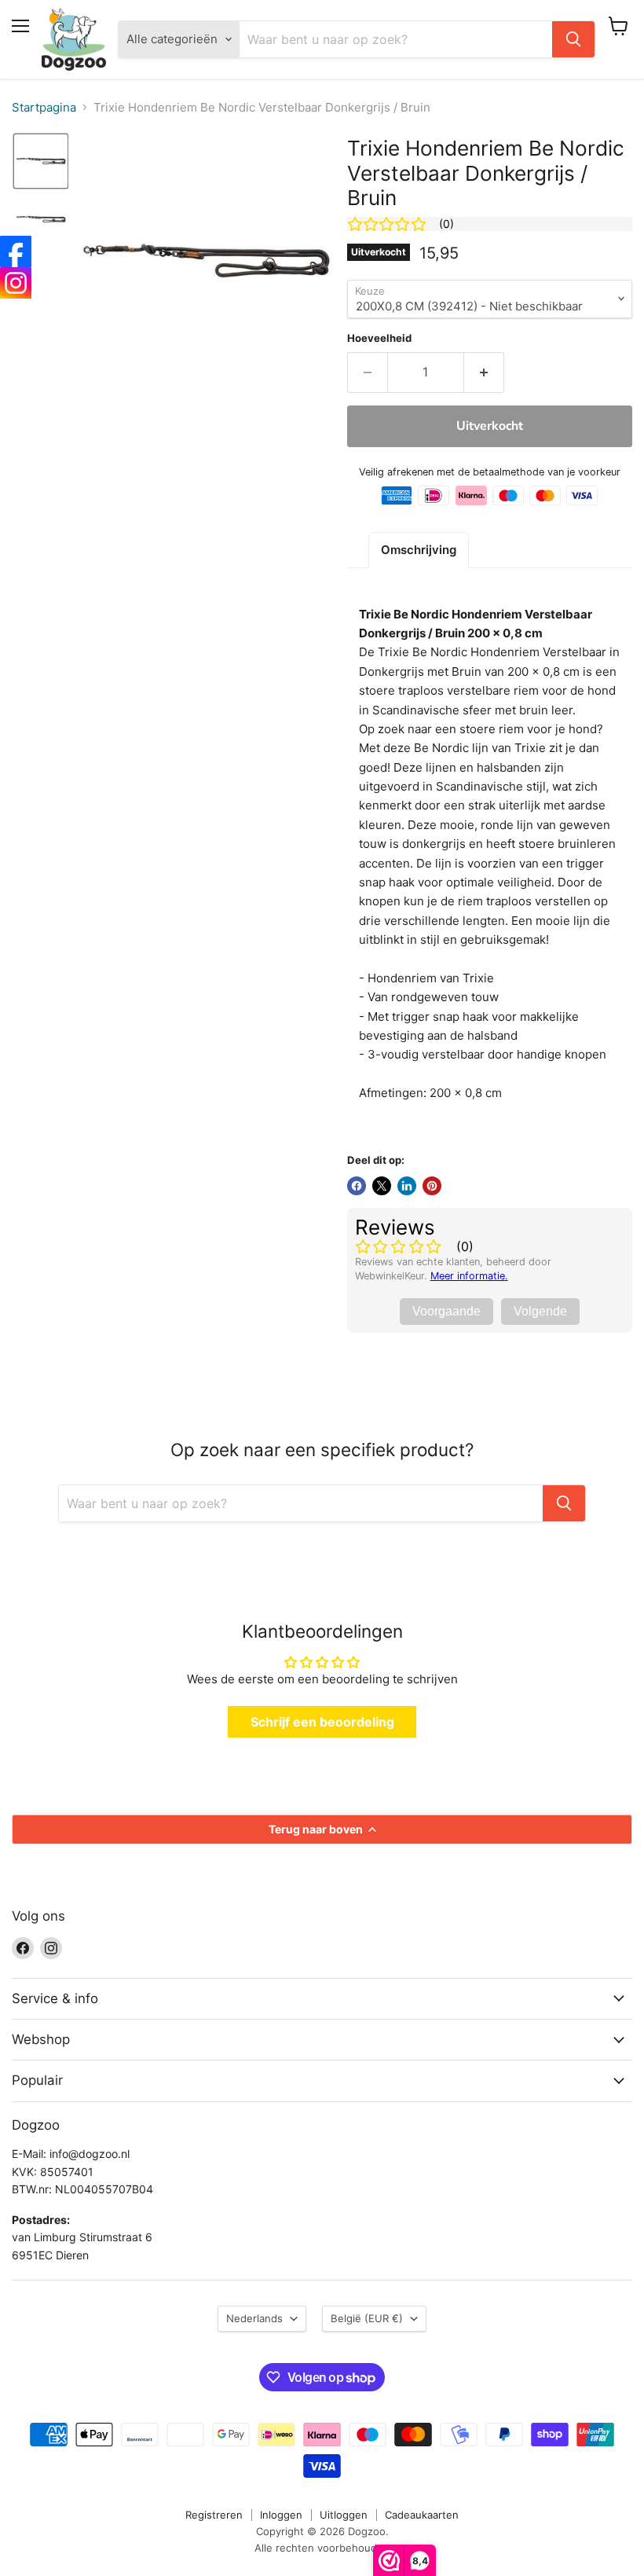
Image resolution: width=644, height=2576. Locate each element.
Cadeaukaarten (422, 2515)
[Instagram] (16, 283)
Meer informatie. (469, 1276)
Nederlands (254, 2318)
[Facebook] (16, 251)
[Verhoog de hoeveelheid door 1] (484, 372)
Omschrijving (419, 550)
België (367, 2318)
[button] (41, 161)
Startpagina (44, 107)
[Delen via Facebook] (357, 1186)
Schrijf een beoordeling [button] (322, 1722)
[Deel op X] (382, 1186)
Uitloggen (344, 2515)
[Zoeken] (573, 39)
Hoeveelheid (379, 338)
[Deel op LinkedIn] (407, 1186)
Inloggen (281, 2515)
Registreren (214, 2515)
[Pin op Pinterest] (432, 1186)
